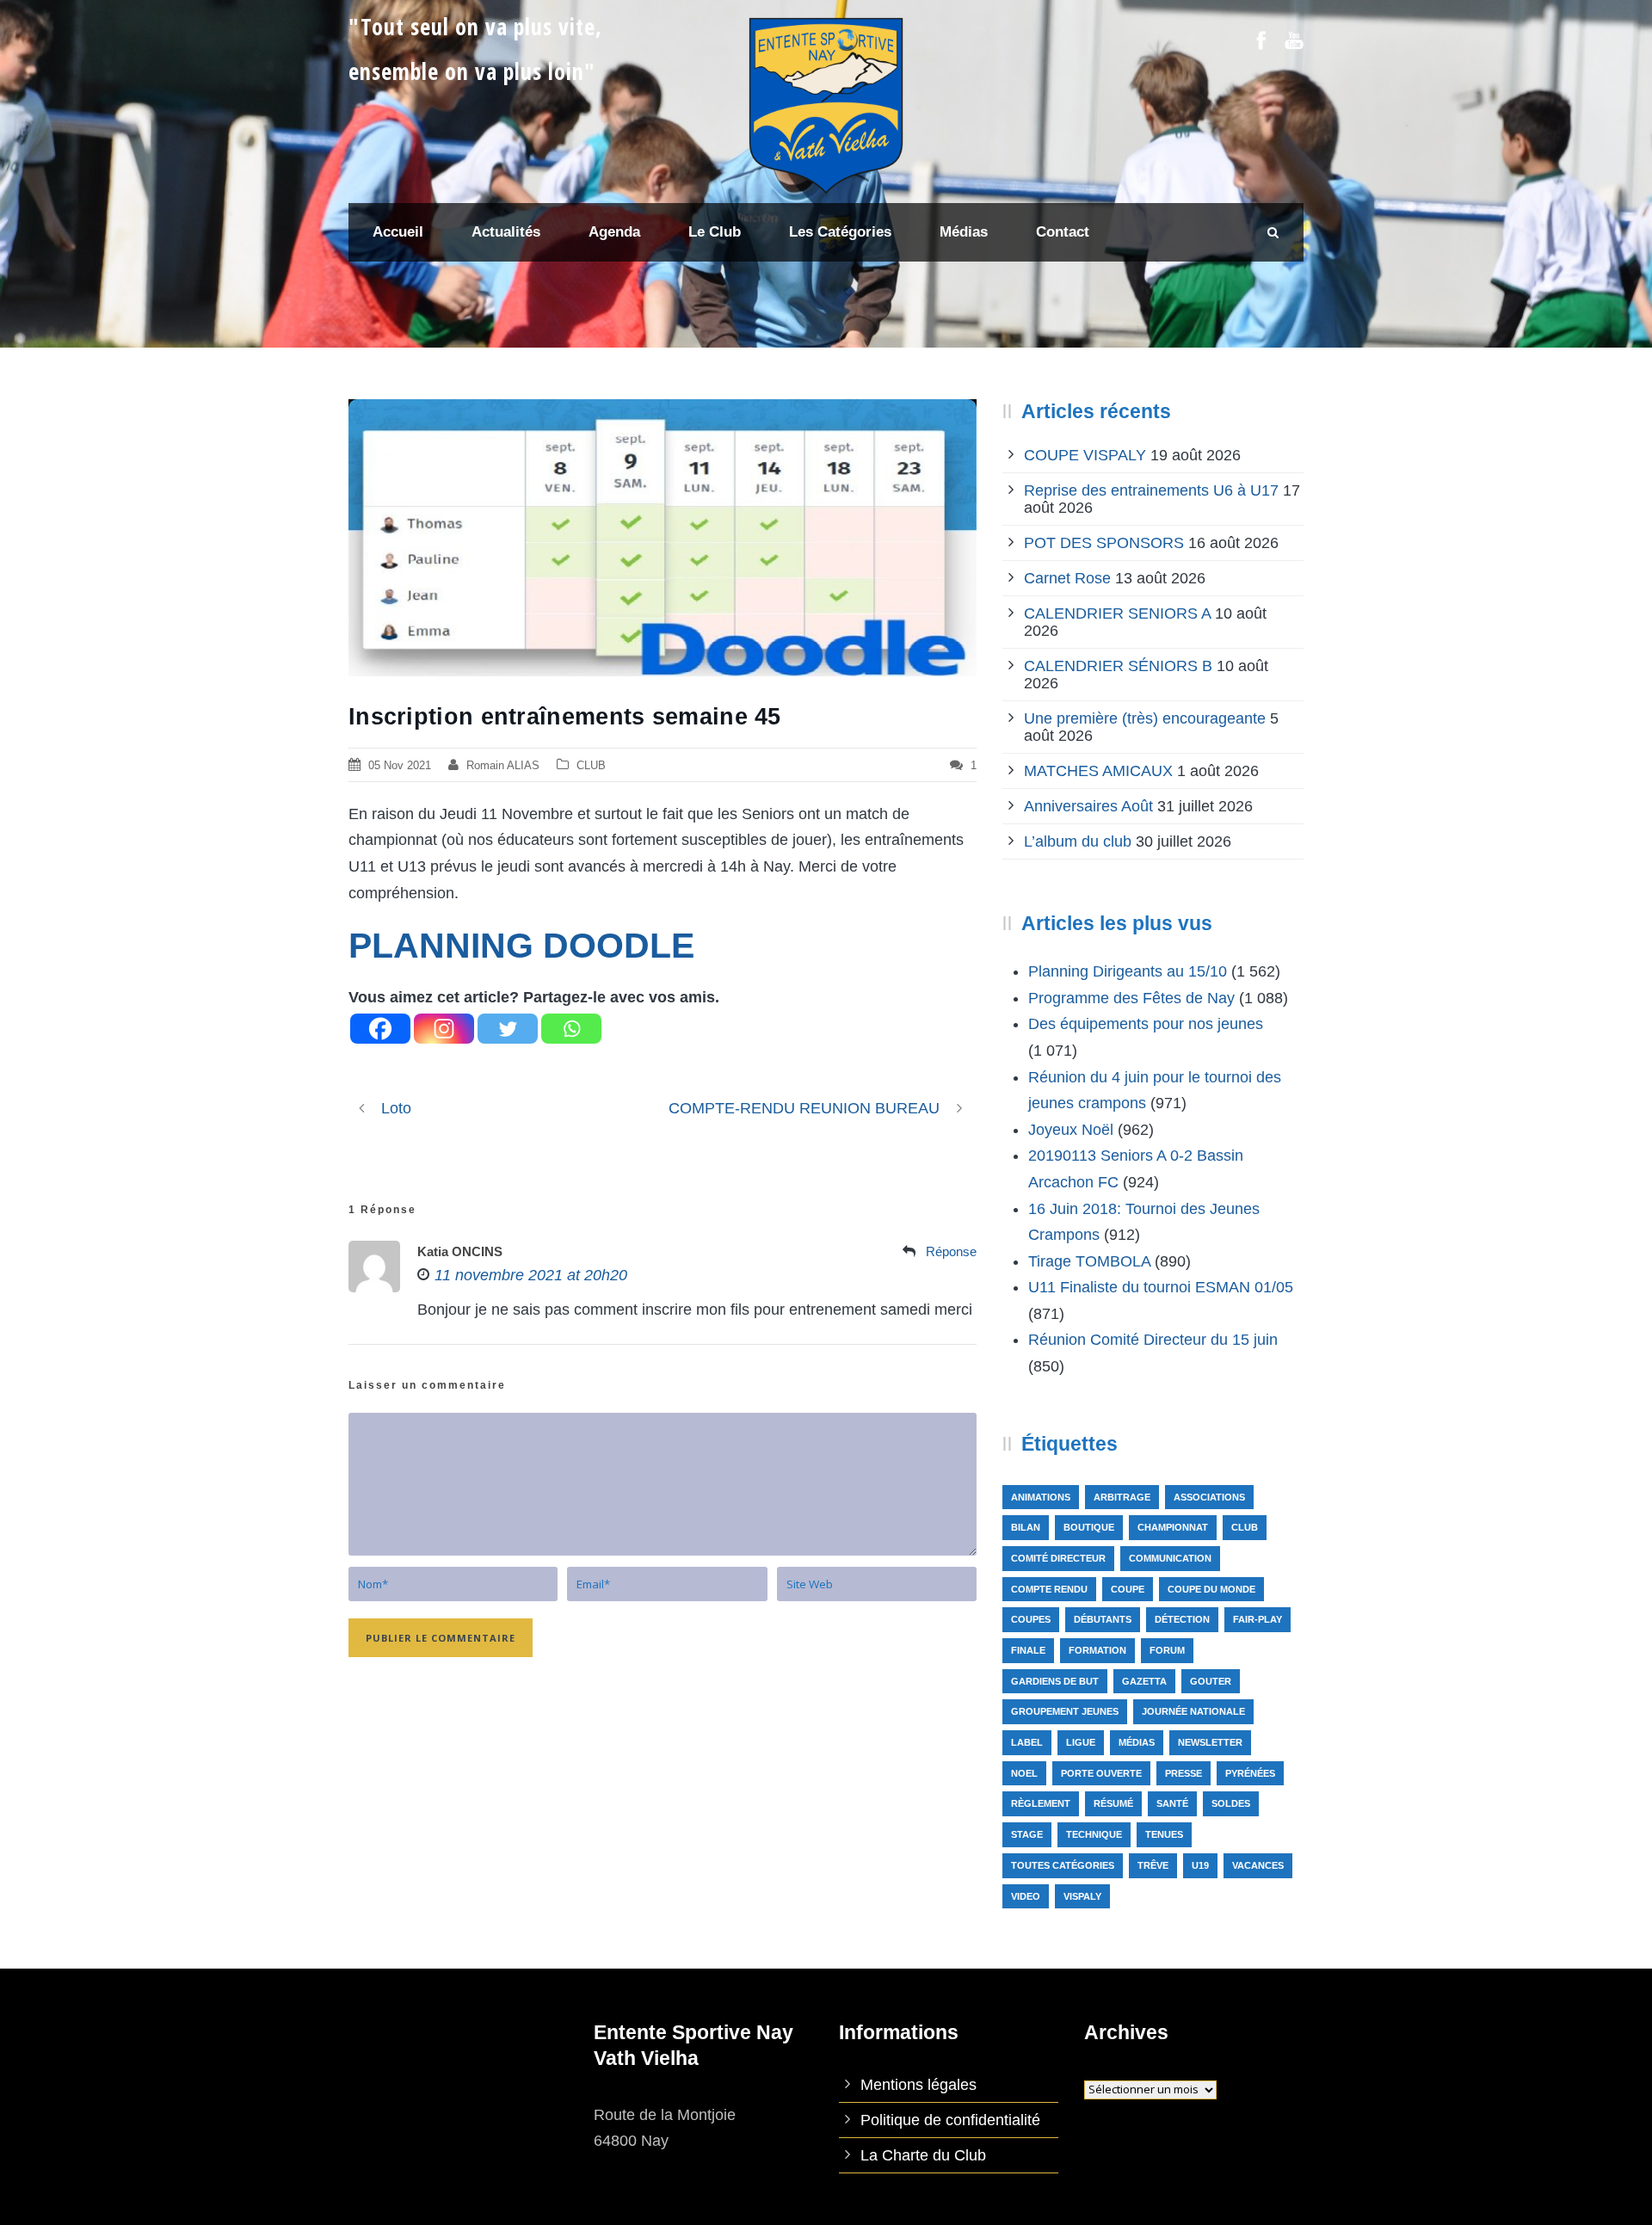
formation (1097, 1650)
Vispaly (1082, 1896)
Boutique (1089, 1527)
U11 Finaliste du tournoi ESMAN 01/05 (1161, 1287)
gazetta (1144, 1681)
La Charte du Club (923, 2155)
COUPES (1031, 1619)
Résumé (1113, 1803)
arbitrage (1122, 1497)
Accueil (398, 232)
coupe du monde (1211, 1589)
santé (1172, 1803)
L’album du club (1078, 841)
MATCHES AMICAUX (1098, 771)
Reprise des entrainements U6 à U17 (1151, 490)
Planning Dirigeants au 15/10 (1128, 971)
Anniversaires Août (1088, 806)
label (1027, 1742)
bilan (1026, 1527)
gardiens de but (1055, 1681)
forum (1167, 1650)
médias (1137, 1742)
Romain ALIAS (503, 765)
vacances (1258, 1865)
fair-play (1257, 1619)
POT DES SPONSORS (1104, 543)
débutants (1103, 1619)
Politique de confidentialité (950, 2120)
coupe (1128, 1589)
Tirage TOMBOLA (1089, 1261)
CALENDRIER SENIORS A (1117, 613)
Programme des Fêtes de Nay (1131, 998)
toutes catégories (1063, 1865)
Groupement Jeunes (1065, 1711)
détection (1182, 1619)
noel (1024, 1773)
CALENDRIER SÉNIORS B (1118, 666)
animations (1041, 1497)
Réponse (951, 1251)
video (1026, 1896)
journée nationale (1193, 1711)
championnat (1173, 1527)
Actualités (506, 232)
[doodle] (663, 537)
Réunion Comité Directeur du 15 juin (1153, 1340)
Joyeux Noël (1071, 1130)
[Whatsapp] (571, 1029)
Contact (1063, 232)
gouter (1211, 1681)
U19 (1200, 1865)
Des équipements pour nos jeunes (1146, 1024)
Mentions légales (918, 2085)
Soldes (1231, 1803)
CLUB (591, 765)
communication (1170, 1558)
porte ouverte (1101, 1773)
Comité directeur (1058, 1558)
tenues (1164, 1834)
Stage (1027, 1834)
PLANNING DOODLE (521, 946)
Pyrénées (1250, 1773)
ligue (1081, 1742)
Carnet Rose (1067, 578)
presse (1184, 1773)
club (1245, 1527)
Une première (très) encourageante (1145, 718)
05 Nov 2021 (400, 765)
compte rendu (1049, 1589)
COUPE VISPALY (1085, 455)
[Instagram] (444, 1029)
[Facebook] (380, 1029)
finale (1028, 1650)
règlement (1041, 1803)
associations (1209, 1497)
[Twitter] (508, 1029)
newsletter (1210, 1742)
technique (1094, 1834)
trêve (1153, 1865)
